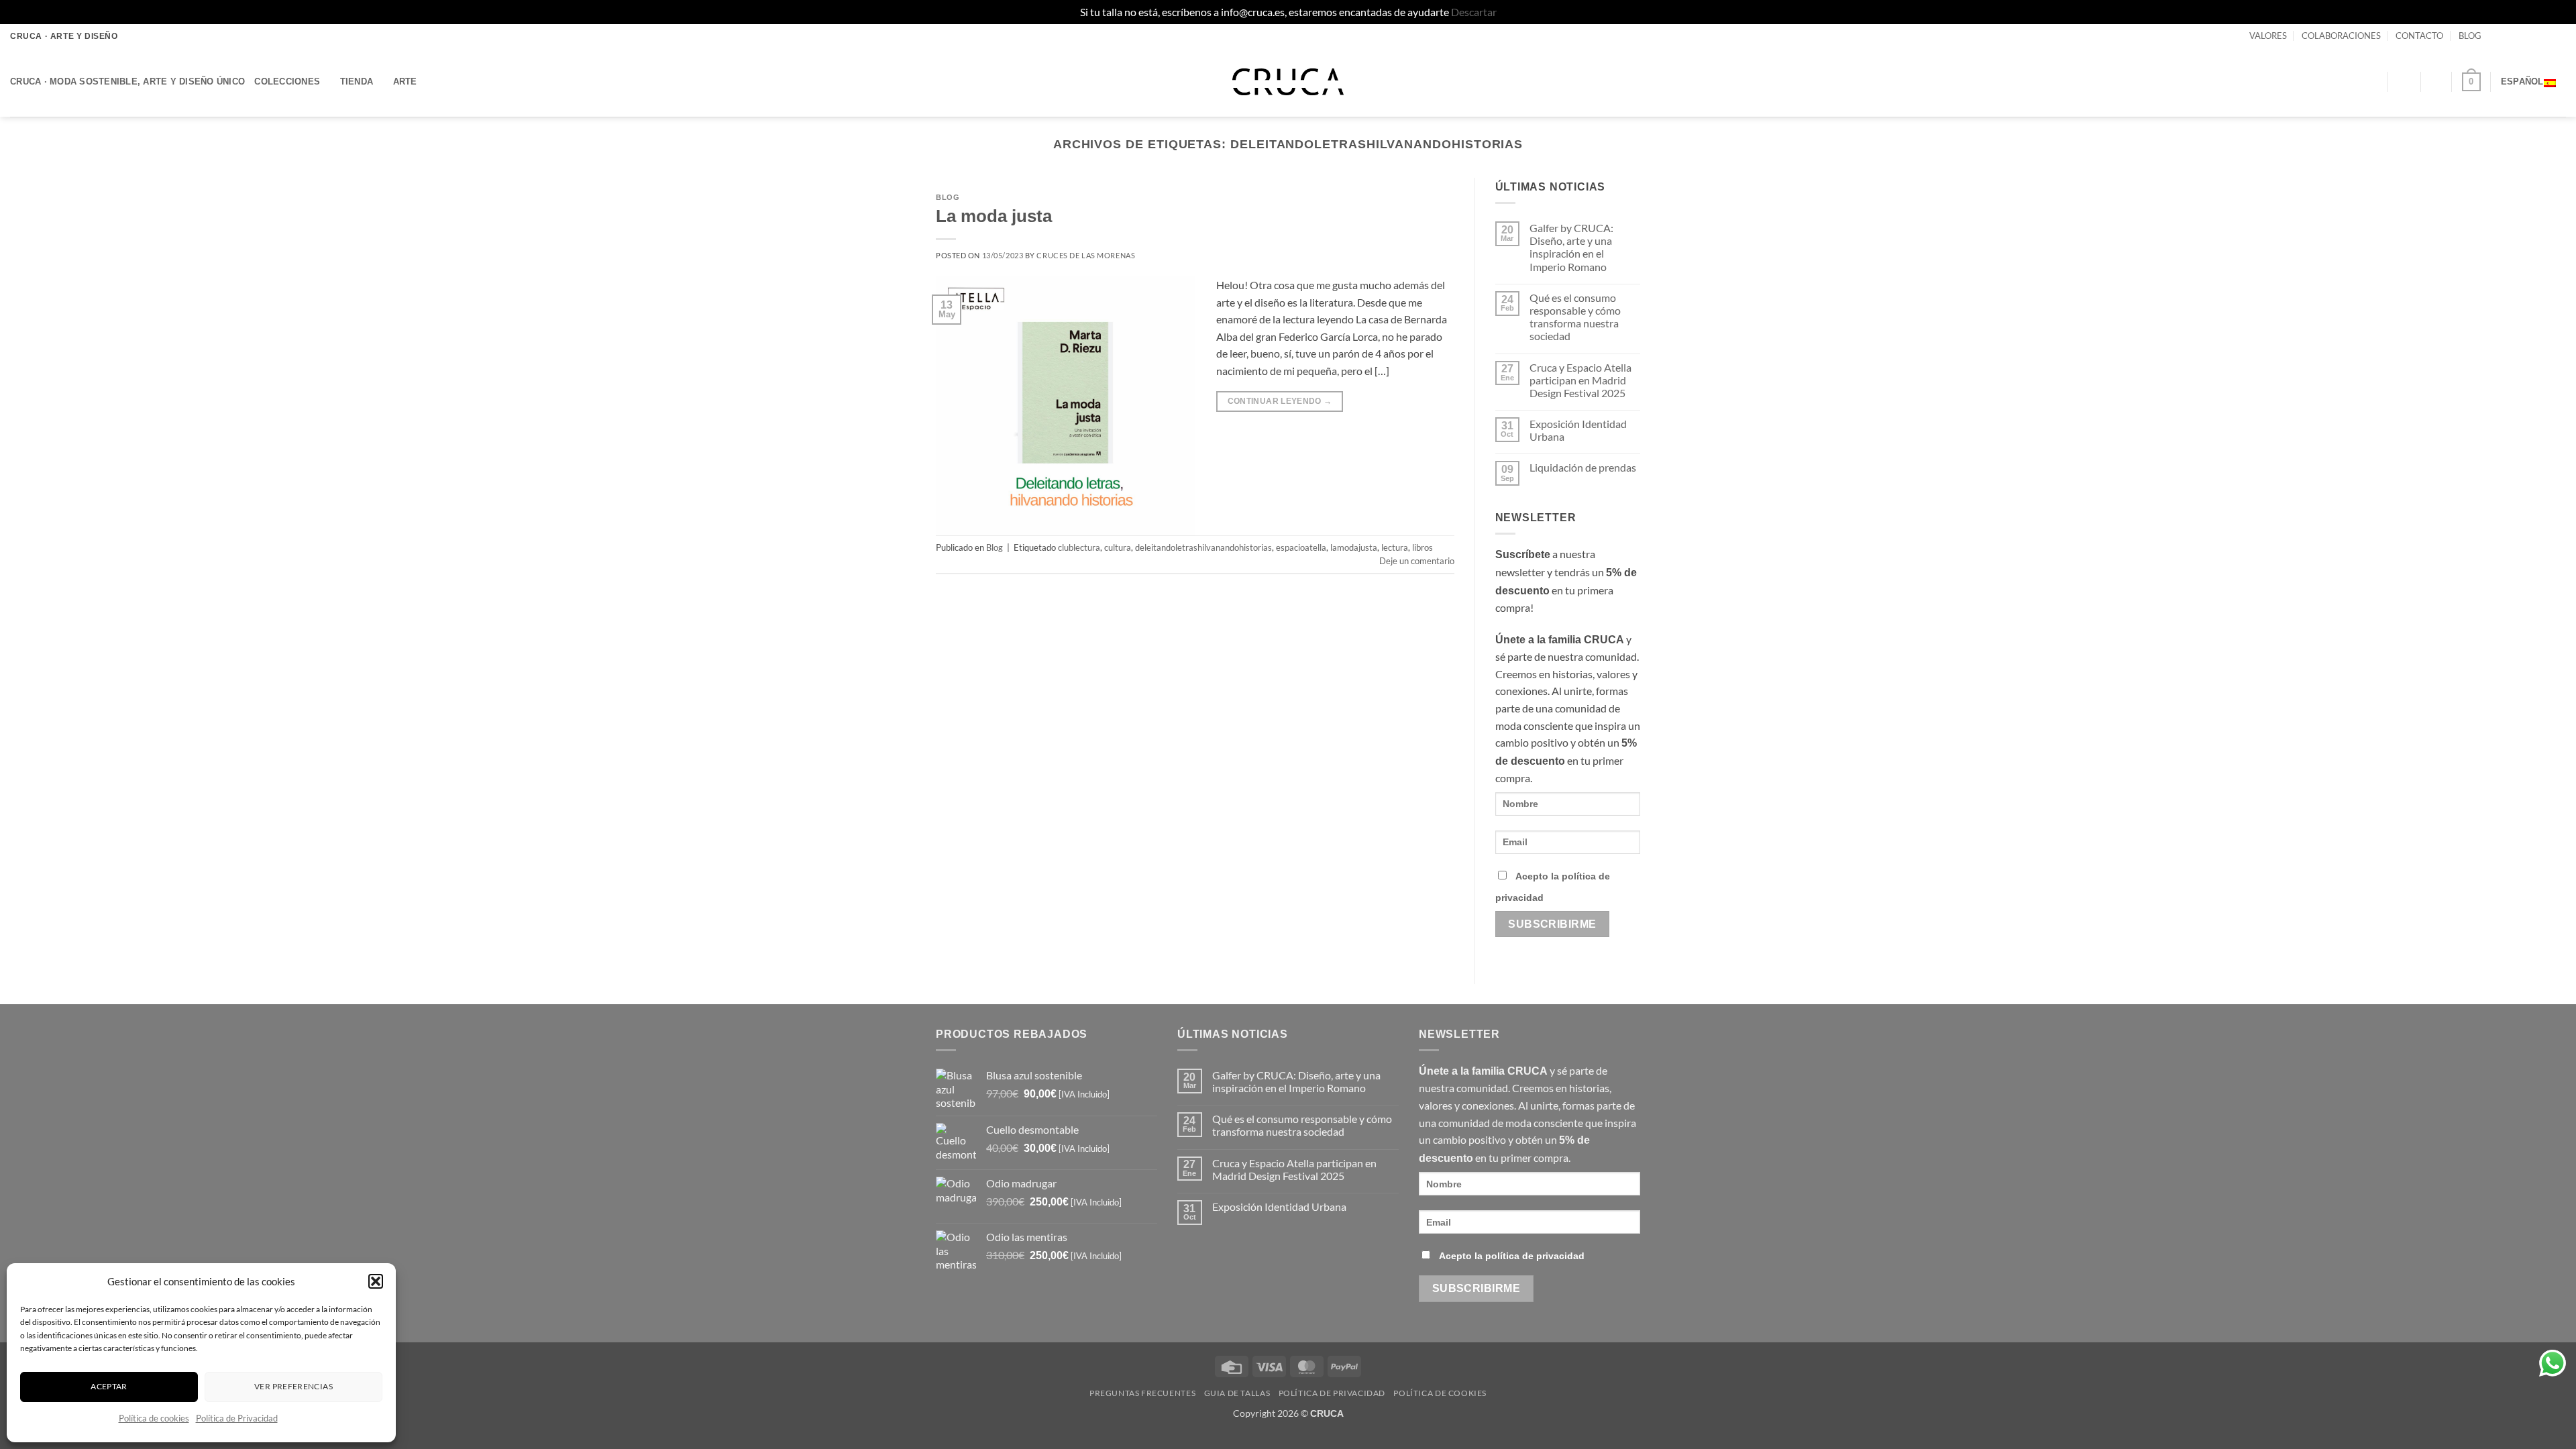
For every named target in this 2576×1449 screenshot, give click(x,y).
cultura (1118, 547)
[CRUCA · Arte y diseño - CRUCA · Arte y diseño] (1288, 82)
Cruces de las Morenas (1086, 255)
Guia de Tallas (1237, 1393)
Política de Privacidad (237, 1418)
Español (2522, 82)
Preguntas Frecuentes (1142, 1393)
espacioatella (1301, 547)
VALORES (2268, 36)
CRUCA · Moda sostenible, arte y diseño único (127, 82)
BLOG (2470, 36)
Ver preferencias (293, 1386)
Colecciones (287, 82)
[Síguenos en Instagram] (2508, 36)
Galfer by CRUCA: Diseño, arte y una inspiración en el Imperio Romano (1571, 247)
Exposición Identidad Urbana (1578, 430)
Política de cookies (154, 1418)
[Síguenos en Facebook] (2495, 36)
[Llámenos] (2546, 36)
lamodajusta (1354, 547)
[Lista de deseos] (2436, 82)
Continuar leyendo (1280, 401)
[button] (376, 1281)
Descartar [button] (1474, 12)
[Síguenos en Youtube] (2559, 36)
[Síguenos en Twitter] (2521, 36)
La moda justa (994, 216)
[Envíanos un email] (2534, 36)
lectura (1395, 547)
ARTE (405, 82)
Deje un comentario (1417, 561)
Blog (948, 197)
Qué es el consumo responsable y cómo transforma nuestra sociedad (1575, 317)
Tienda (357, 82)
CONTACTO (2419, 36)
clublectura (1079, 547)
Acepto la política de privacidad (1512, 1256)
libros (1423, 547)
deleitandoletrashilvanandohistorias (1203, 547)
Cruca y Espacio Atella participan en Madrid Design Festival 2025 (1580, 380)
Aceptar (109, 1386)
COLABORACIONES (2341, 36)
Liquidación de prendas (1583, 467)
